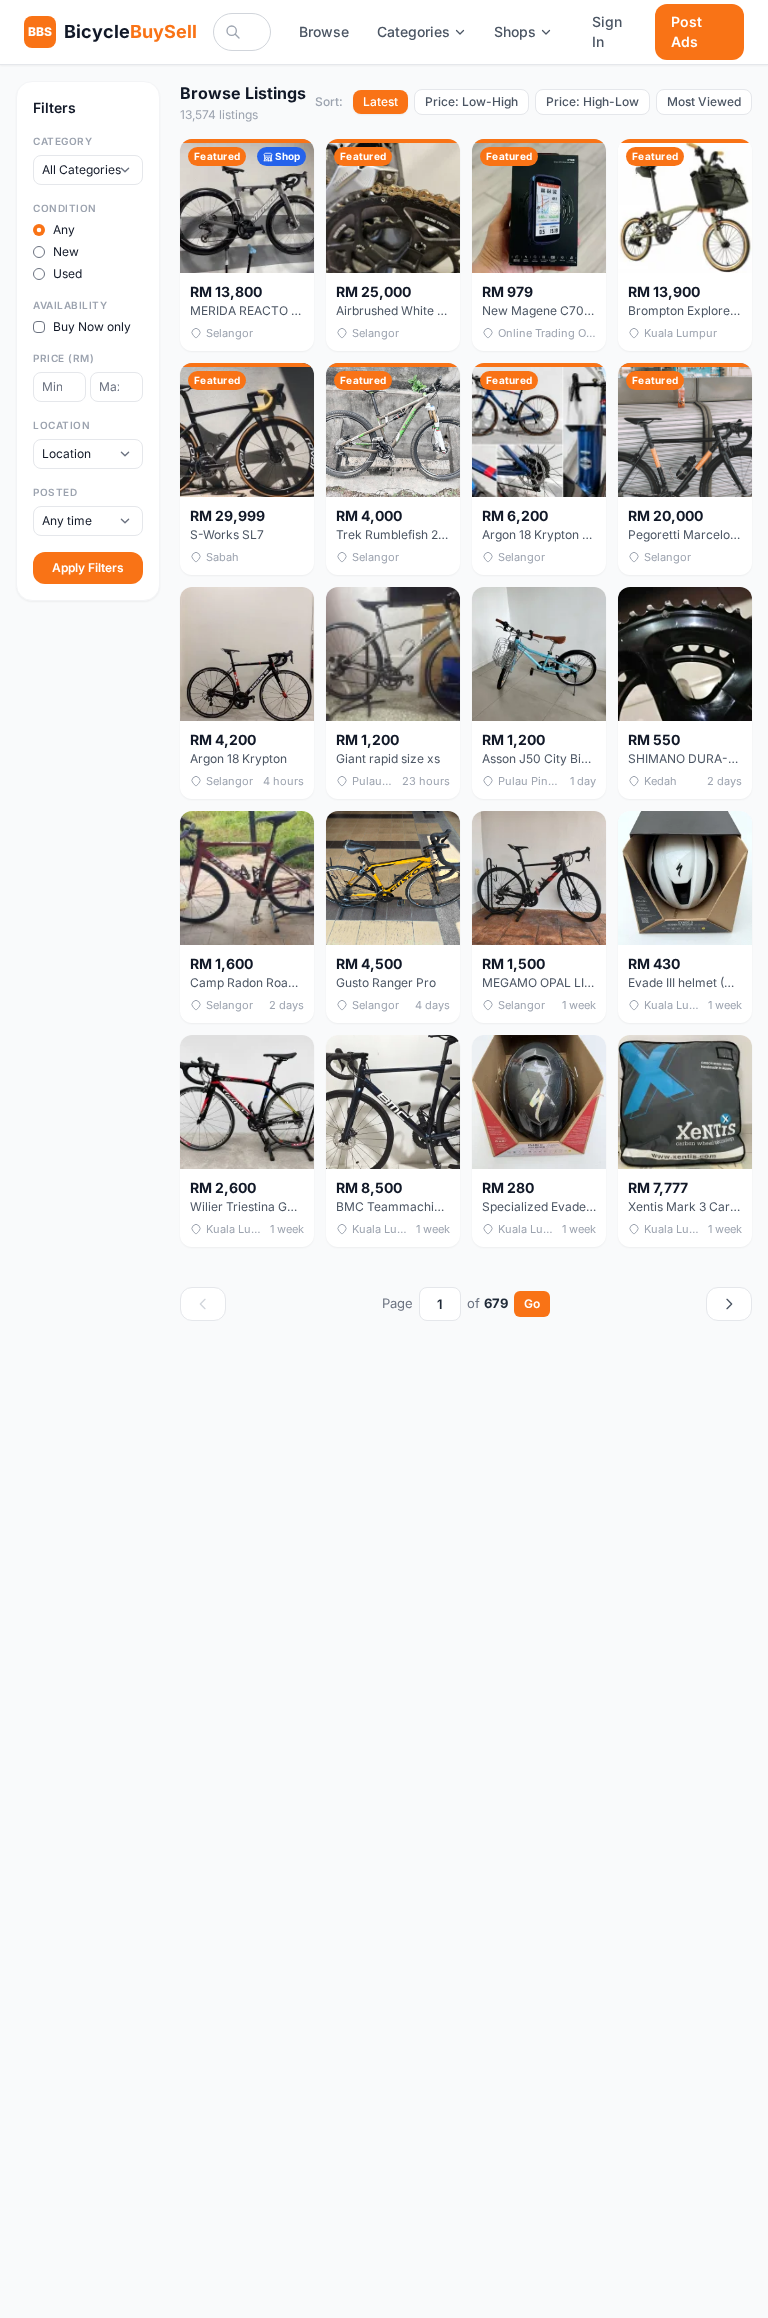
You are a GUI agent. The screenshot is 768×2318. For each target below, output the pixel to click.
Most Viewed (704, 101)
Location (61, 425)
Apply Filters (88, 567)
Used (67, 273)
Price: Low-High (471, 101)
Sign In (607, 31)
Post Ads (686, 31)
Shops (515, 31)
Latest (380, 101)
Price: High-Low (592, 101)
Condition (65, 208)
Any (64, 229)
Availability (70, 305)
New (66, 251)
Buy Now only (92, 326)
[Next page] (729, 1304)
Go (532, 1303)
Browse (324, 31)
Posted (55, 492)
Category (62, 141)
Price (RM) (63, 358)
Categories (413, 31)
